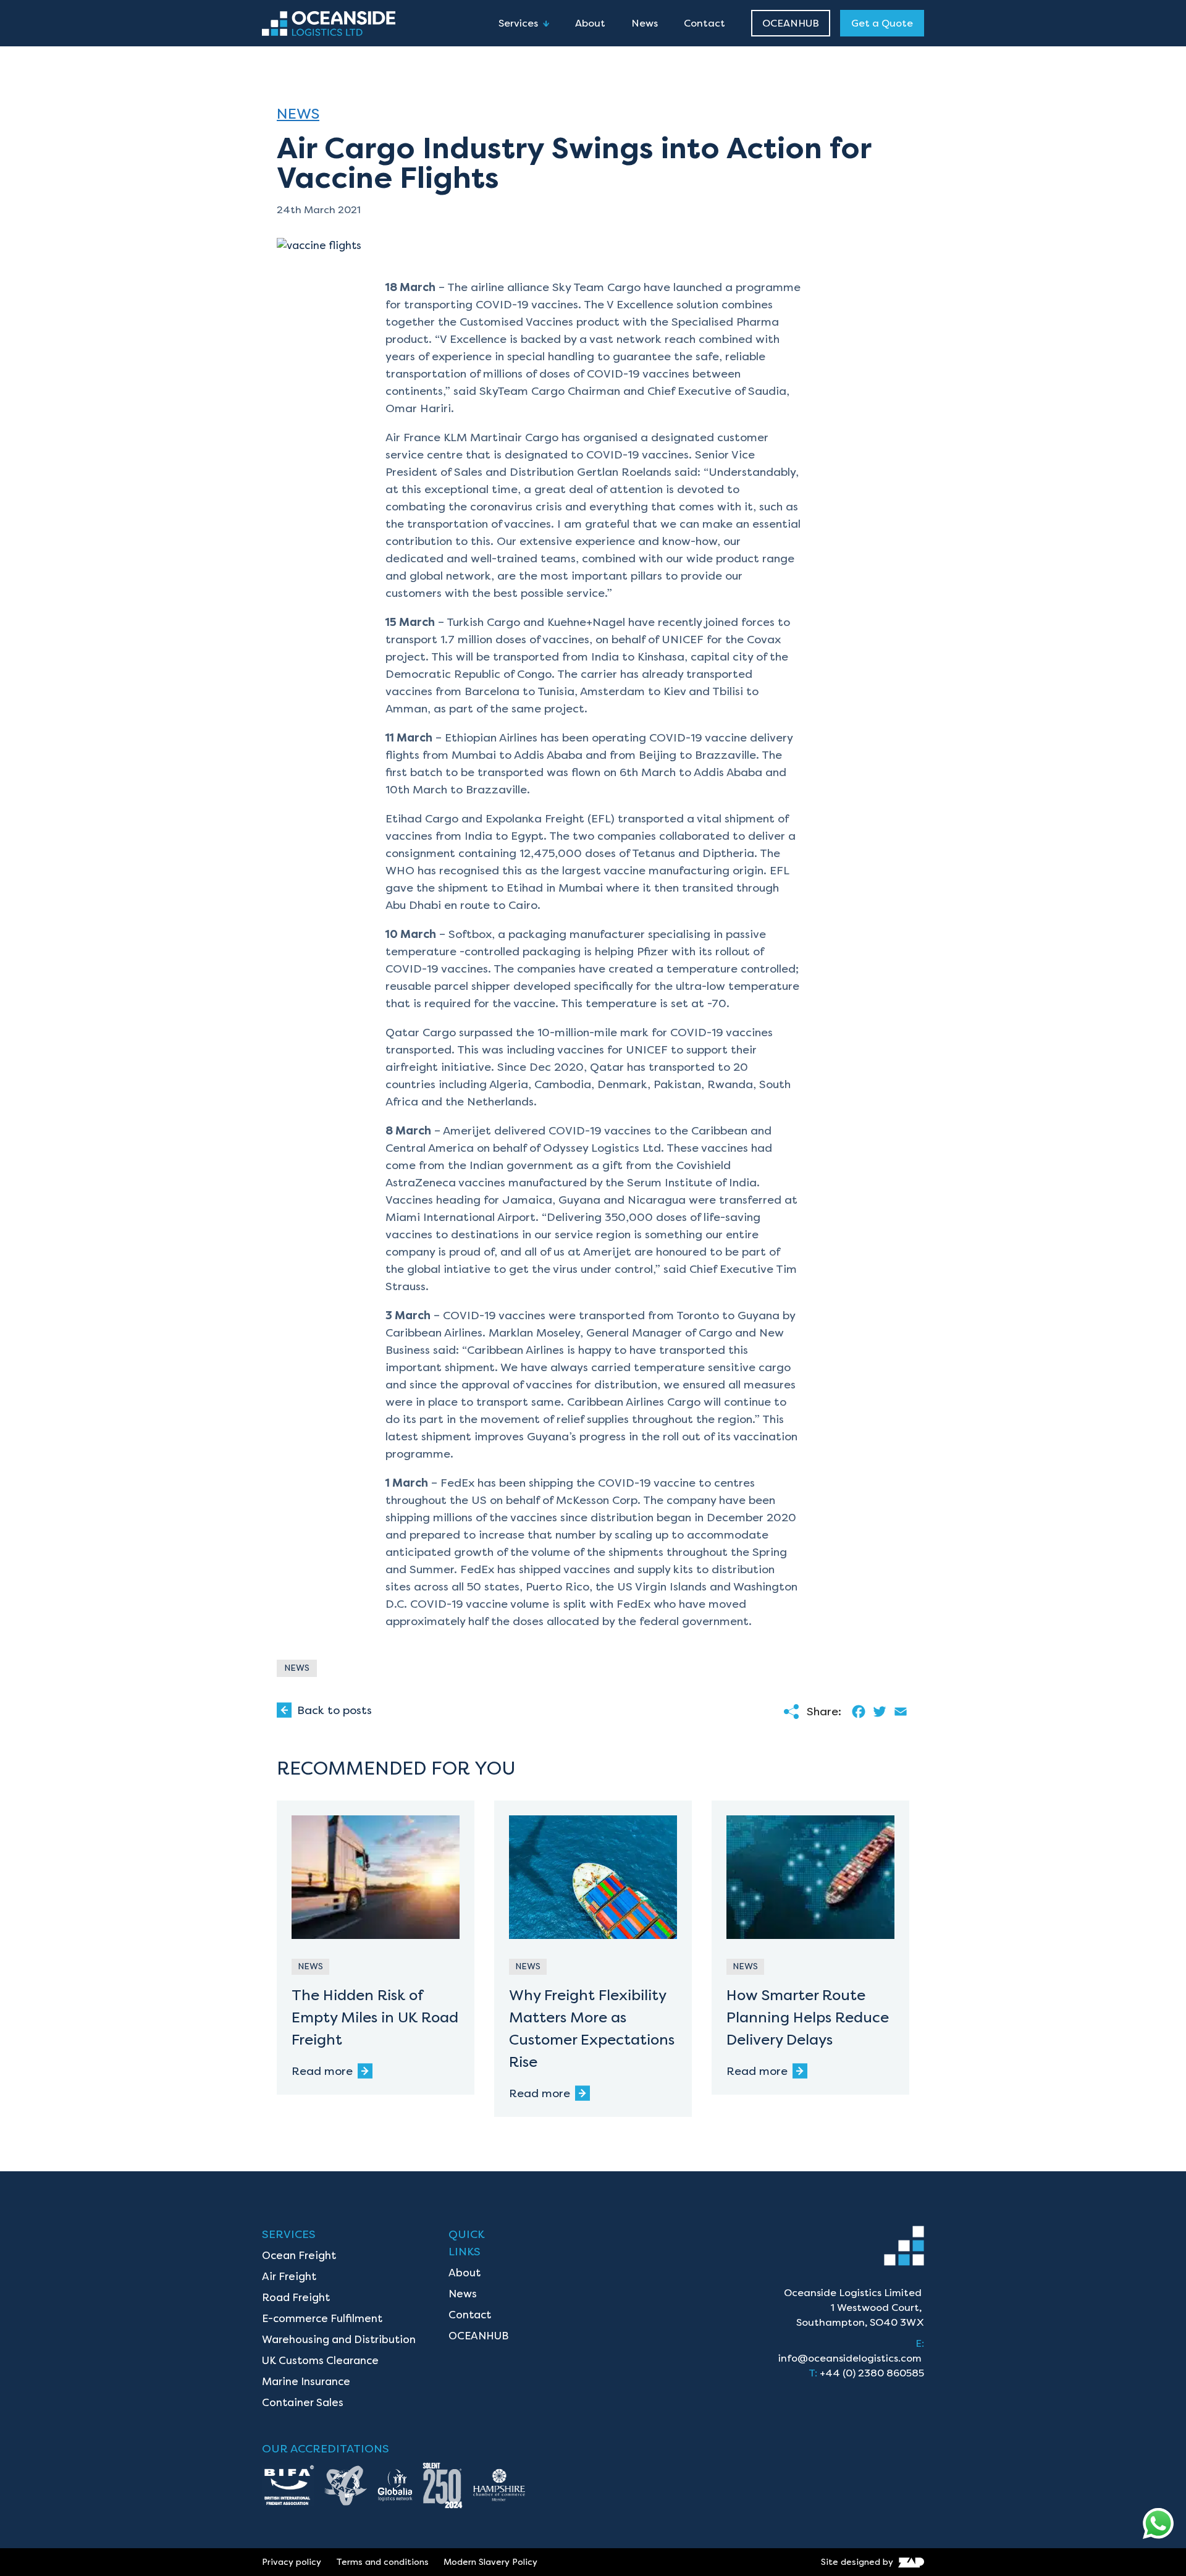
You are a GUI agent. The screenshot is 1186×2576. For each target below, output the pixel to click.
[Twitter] (878, 1712)
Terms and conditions (382, 2562)
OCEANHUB (791, 23)
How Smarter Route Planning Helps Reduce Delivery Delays (808, 2017)
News (645, 23)
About (590, 23)
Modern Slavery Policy (490, 2562)
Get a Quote (882, 23)
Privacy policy (292, 2562)
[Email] (899, 1712)
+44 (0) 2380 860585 (872, 2373)
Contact (704, 23)
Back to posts (334, 1710)
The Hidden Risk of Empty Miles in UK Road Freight (375, 2017)
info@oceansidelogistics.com (850, 2358)
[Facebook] (857, 1712)
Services (518, 23)
